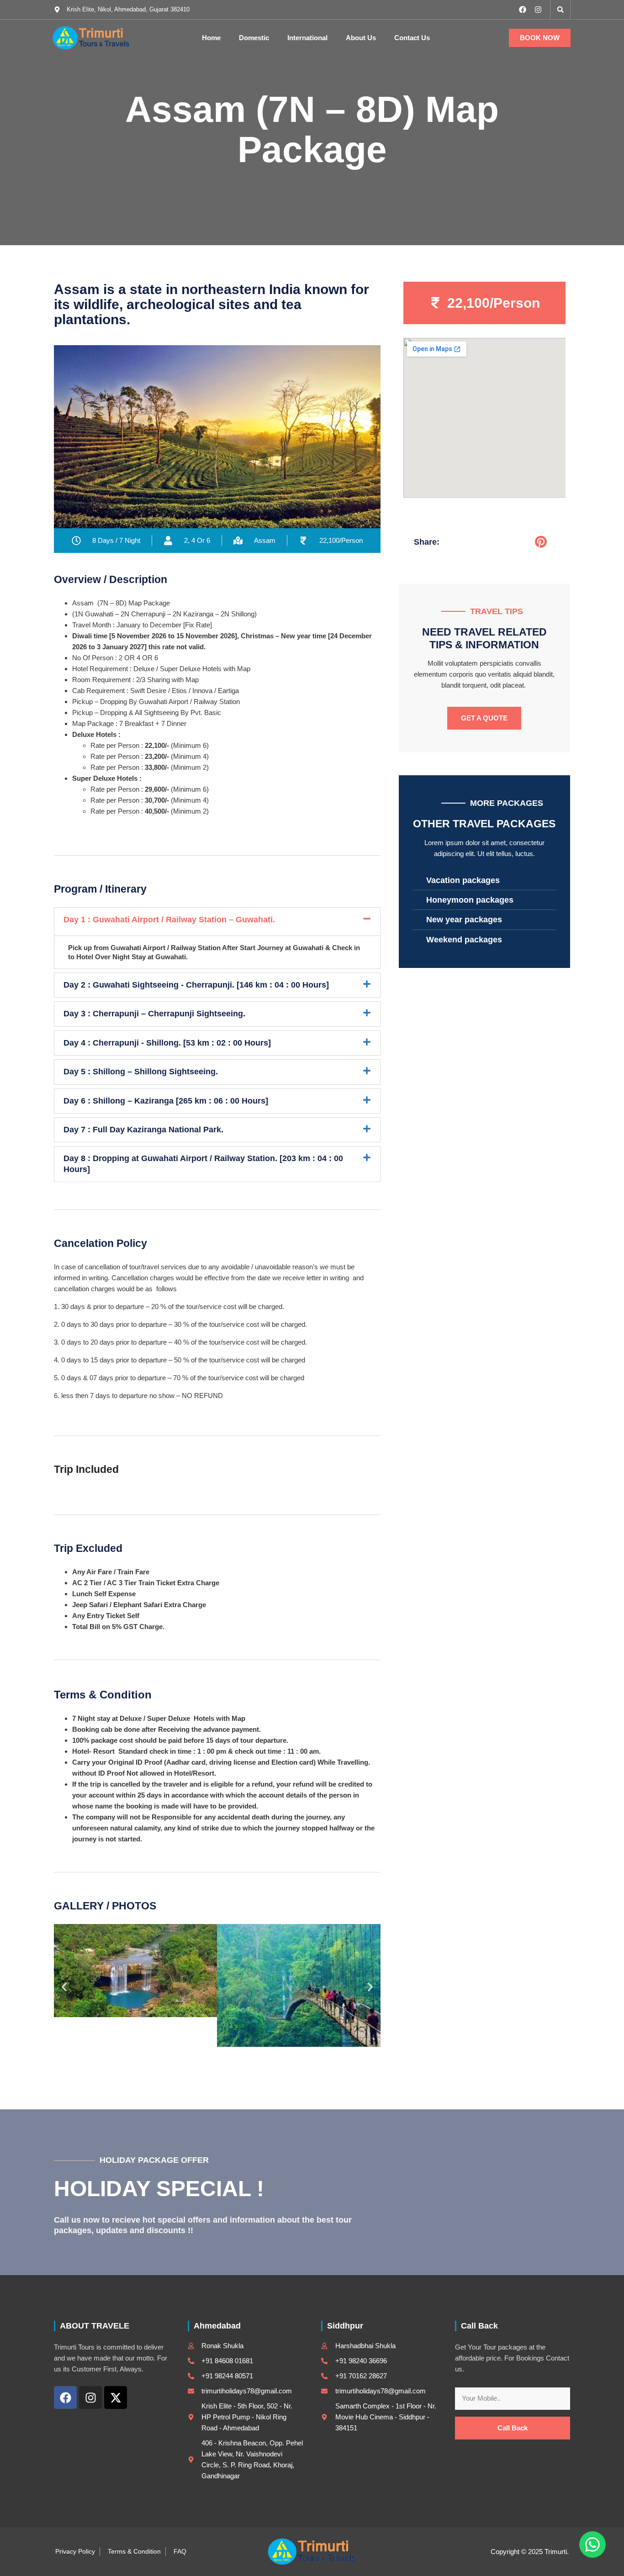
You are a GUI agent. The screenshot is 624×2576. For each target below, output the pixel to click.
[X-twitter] (116, 2397)
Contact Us (412, 38)
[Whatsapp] (592, 2544)
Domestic (254, 38)
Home (211, 38)
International (307, 38)
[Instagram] (538, 10)
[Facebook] (523, 10)
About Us (361, 38)
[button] (561, 10)
